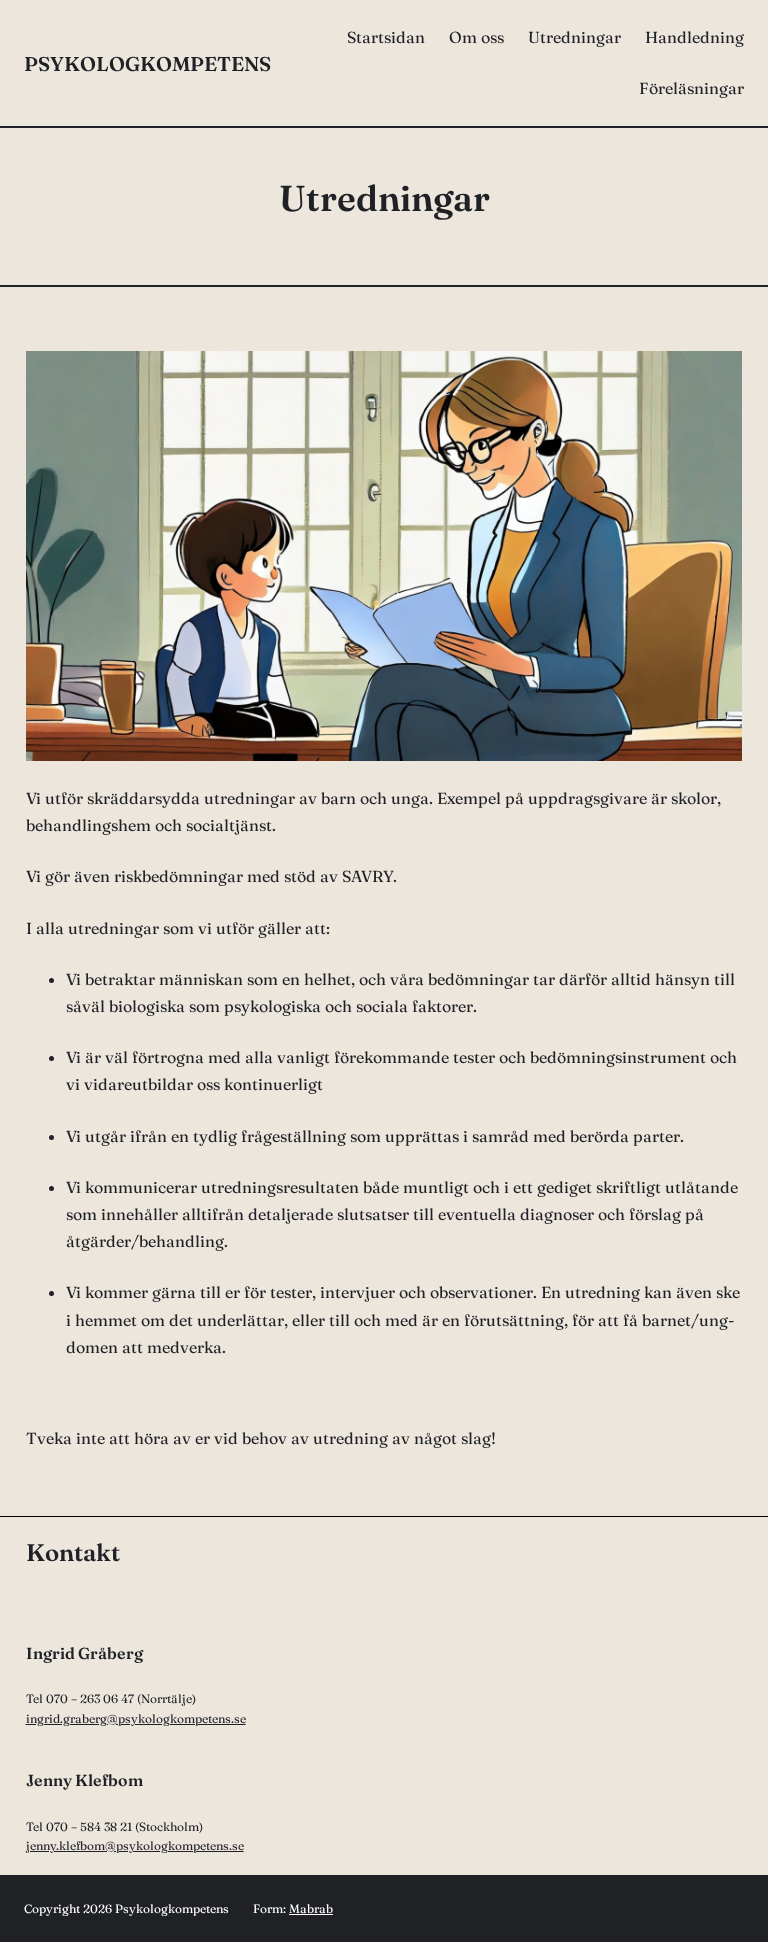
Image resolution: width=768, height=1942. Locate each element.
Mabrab (311, 1908)
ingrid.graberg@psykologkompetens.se (136, 1718)
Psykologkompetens (147, 63)
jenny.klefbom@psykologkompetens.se (135, 1845)
